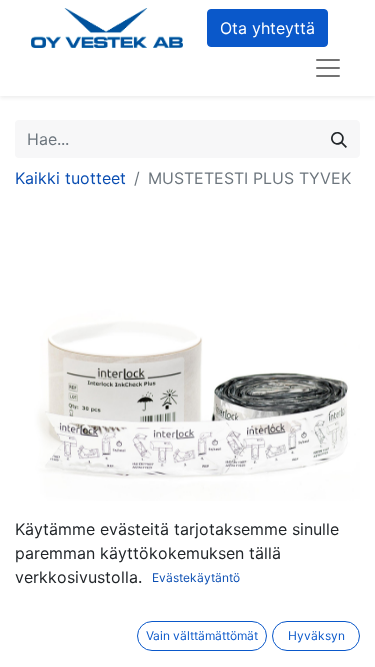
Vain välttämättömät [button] (202, 635)
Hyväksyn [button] (316, 635)
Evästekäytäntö (196, 577)
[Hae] (339, 139)
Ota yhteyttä (267, 28)
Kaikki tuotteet (70, 178)
